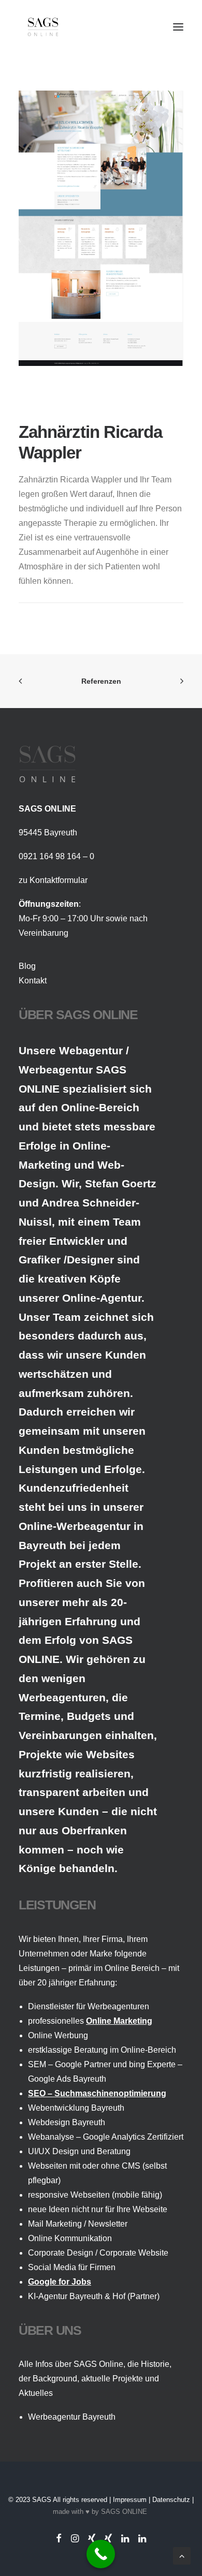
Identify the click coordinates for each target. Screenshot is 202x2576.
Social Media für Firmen (72, 2267)
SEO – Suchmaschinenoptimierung (97, 2093)
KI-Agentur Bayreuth (65, 2296)
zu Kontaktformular (53, 880)
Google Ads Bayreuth (67, 2079)
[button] (178, 27)
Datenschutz (171, 2500)
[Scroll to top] (182, 2555)
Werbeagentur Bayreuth (72, 2417)
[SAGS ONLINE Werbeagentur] (43, 27)
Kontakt (33, 981)
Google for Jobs (60, 2282)
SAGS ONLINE (124, 2512)
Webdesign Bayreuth (67, 2122)
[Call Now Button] (101, 2554)
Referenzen (101, 681)
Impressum (130, 2500)
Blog (27, 966)
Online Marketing (119, 2021)
